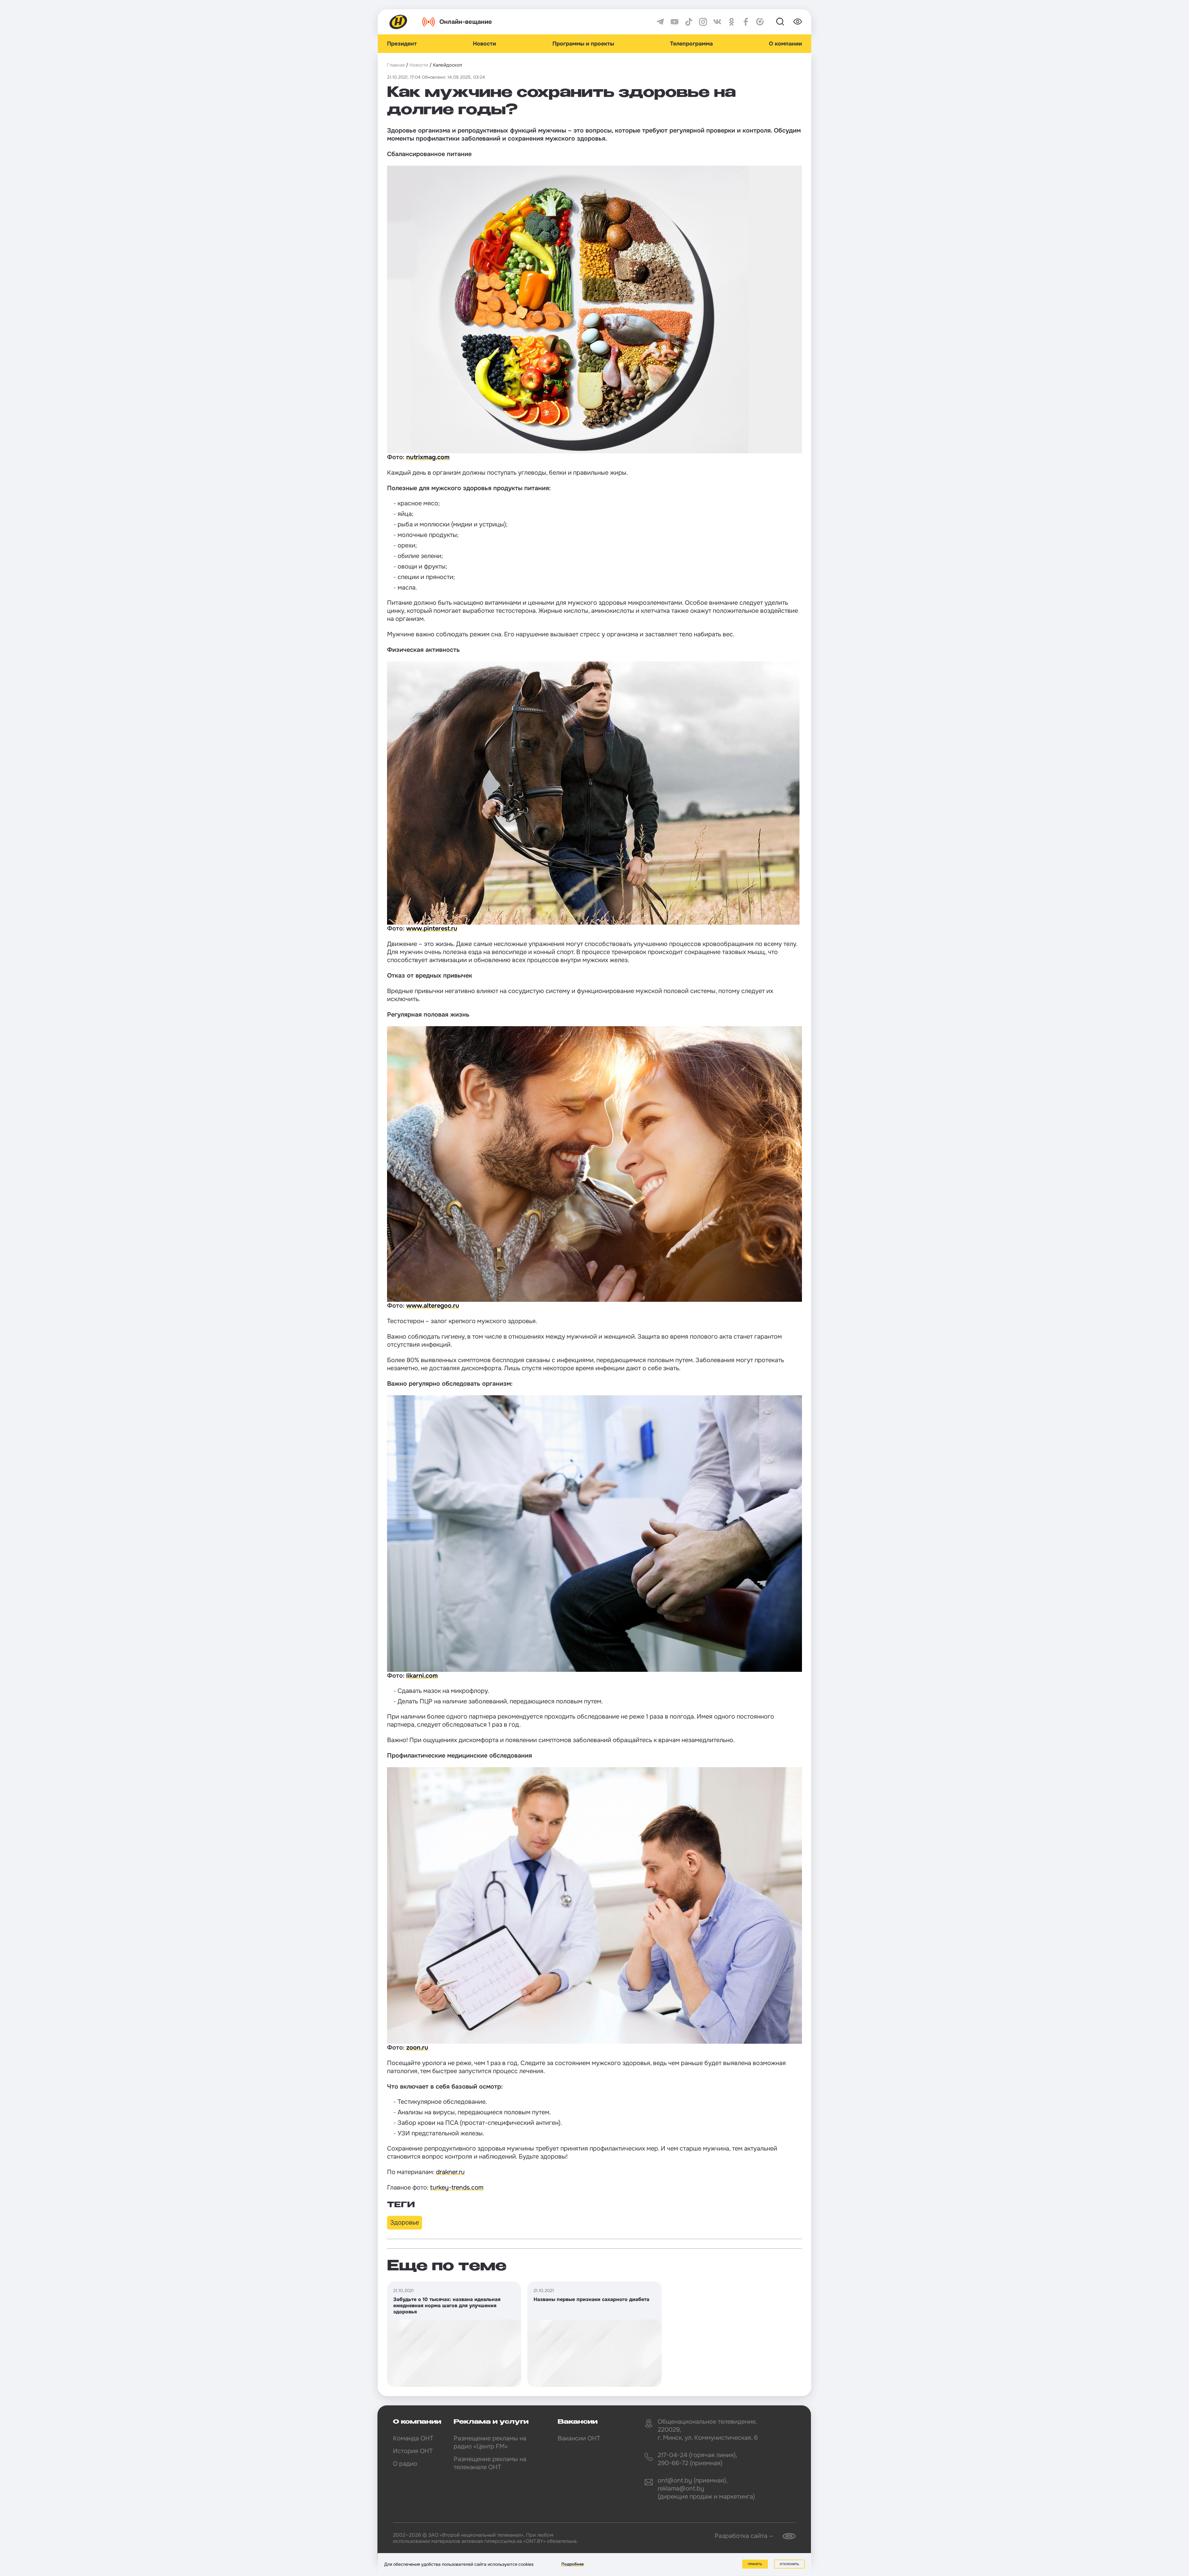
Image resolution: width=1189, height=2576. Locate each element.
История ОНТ (413, 2451)
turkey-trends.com (457, 2188)
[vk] (717, 22)
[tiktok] (689, 22)
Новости (484, 44)
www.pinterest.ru (432, 928)
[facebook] (746, 22)
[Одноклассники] (732, 22)
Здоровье (405, 2223)
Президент (402, 44)
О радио (405, 2464)
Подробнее (573, 2564)
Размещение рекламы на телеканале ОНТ (490, 2463)
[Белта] (785, 2536)
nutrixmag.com (428, 457)
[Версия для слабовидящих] (798, 22)
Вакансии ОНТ (579, 2438)
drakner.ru (450, 2172)
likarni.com (422, 1676)
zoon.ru (417, 2048)
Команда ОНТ (413, 2438)
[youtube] (675, 22)
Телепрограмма (691, 44)
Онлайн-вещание (466, 22)
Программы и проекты (583, 44)
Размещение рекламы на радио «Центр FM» (490, 2442)
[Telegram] (660, 22)
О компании (785, 44)
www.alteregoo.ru (433, 1306)
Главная (396, 65)
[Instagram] (703, 22)
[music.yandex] (760, 22)
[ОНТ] (399, 22)
